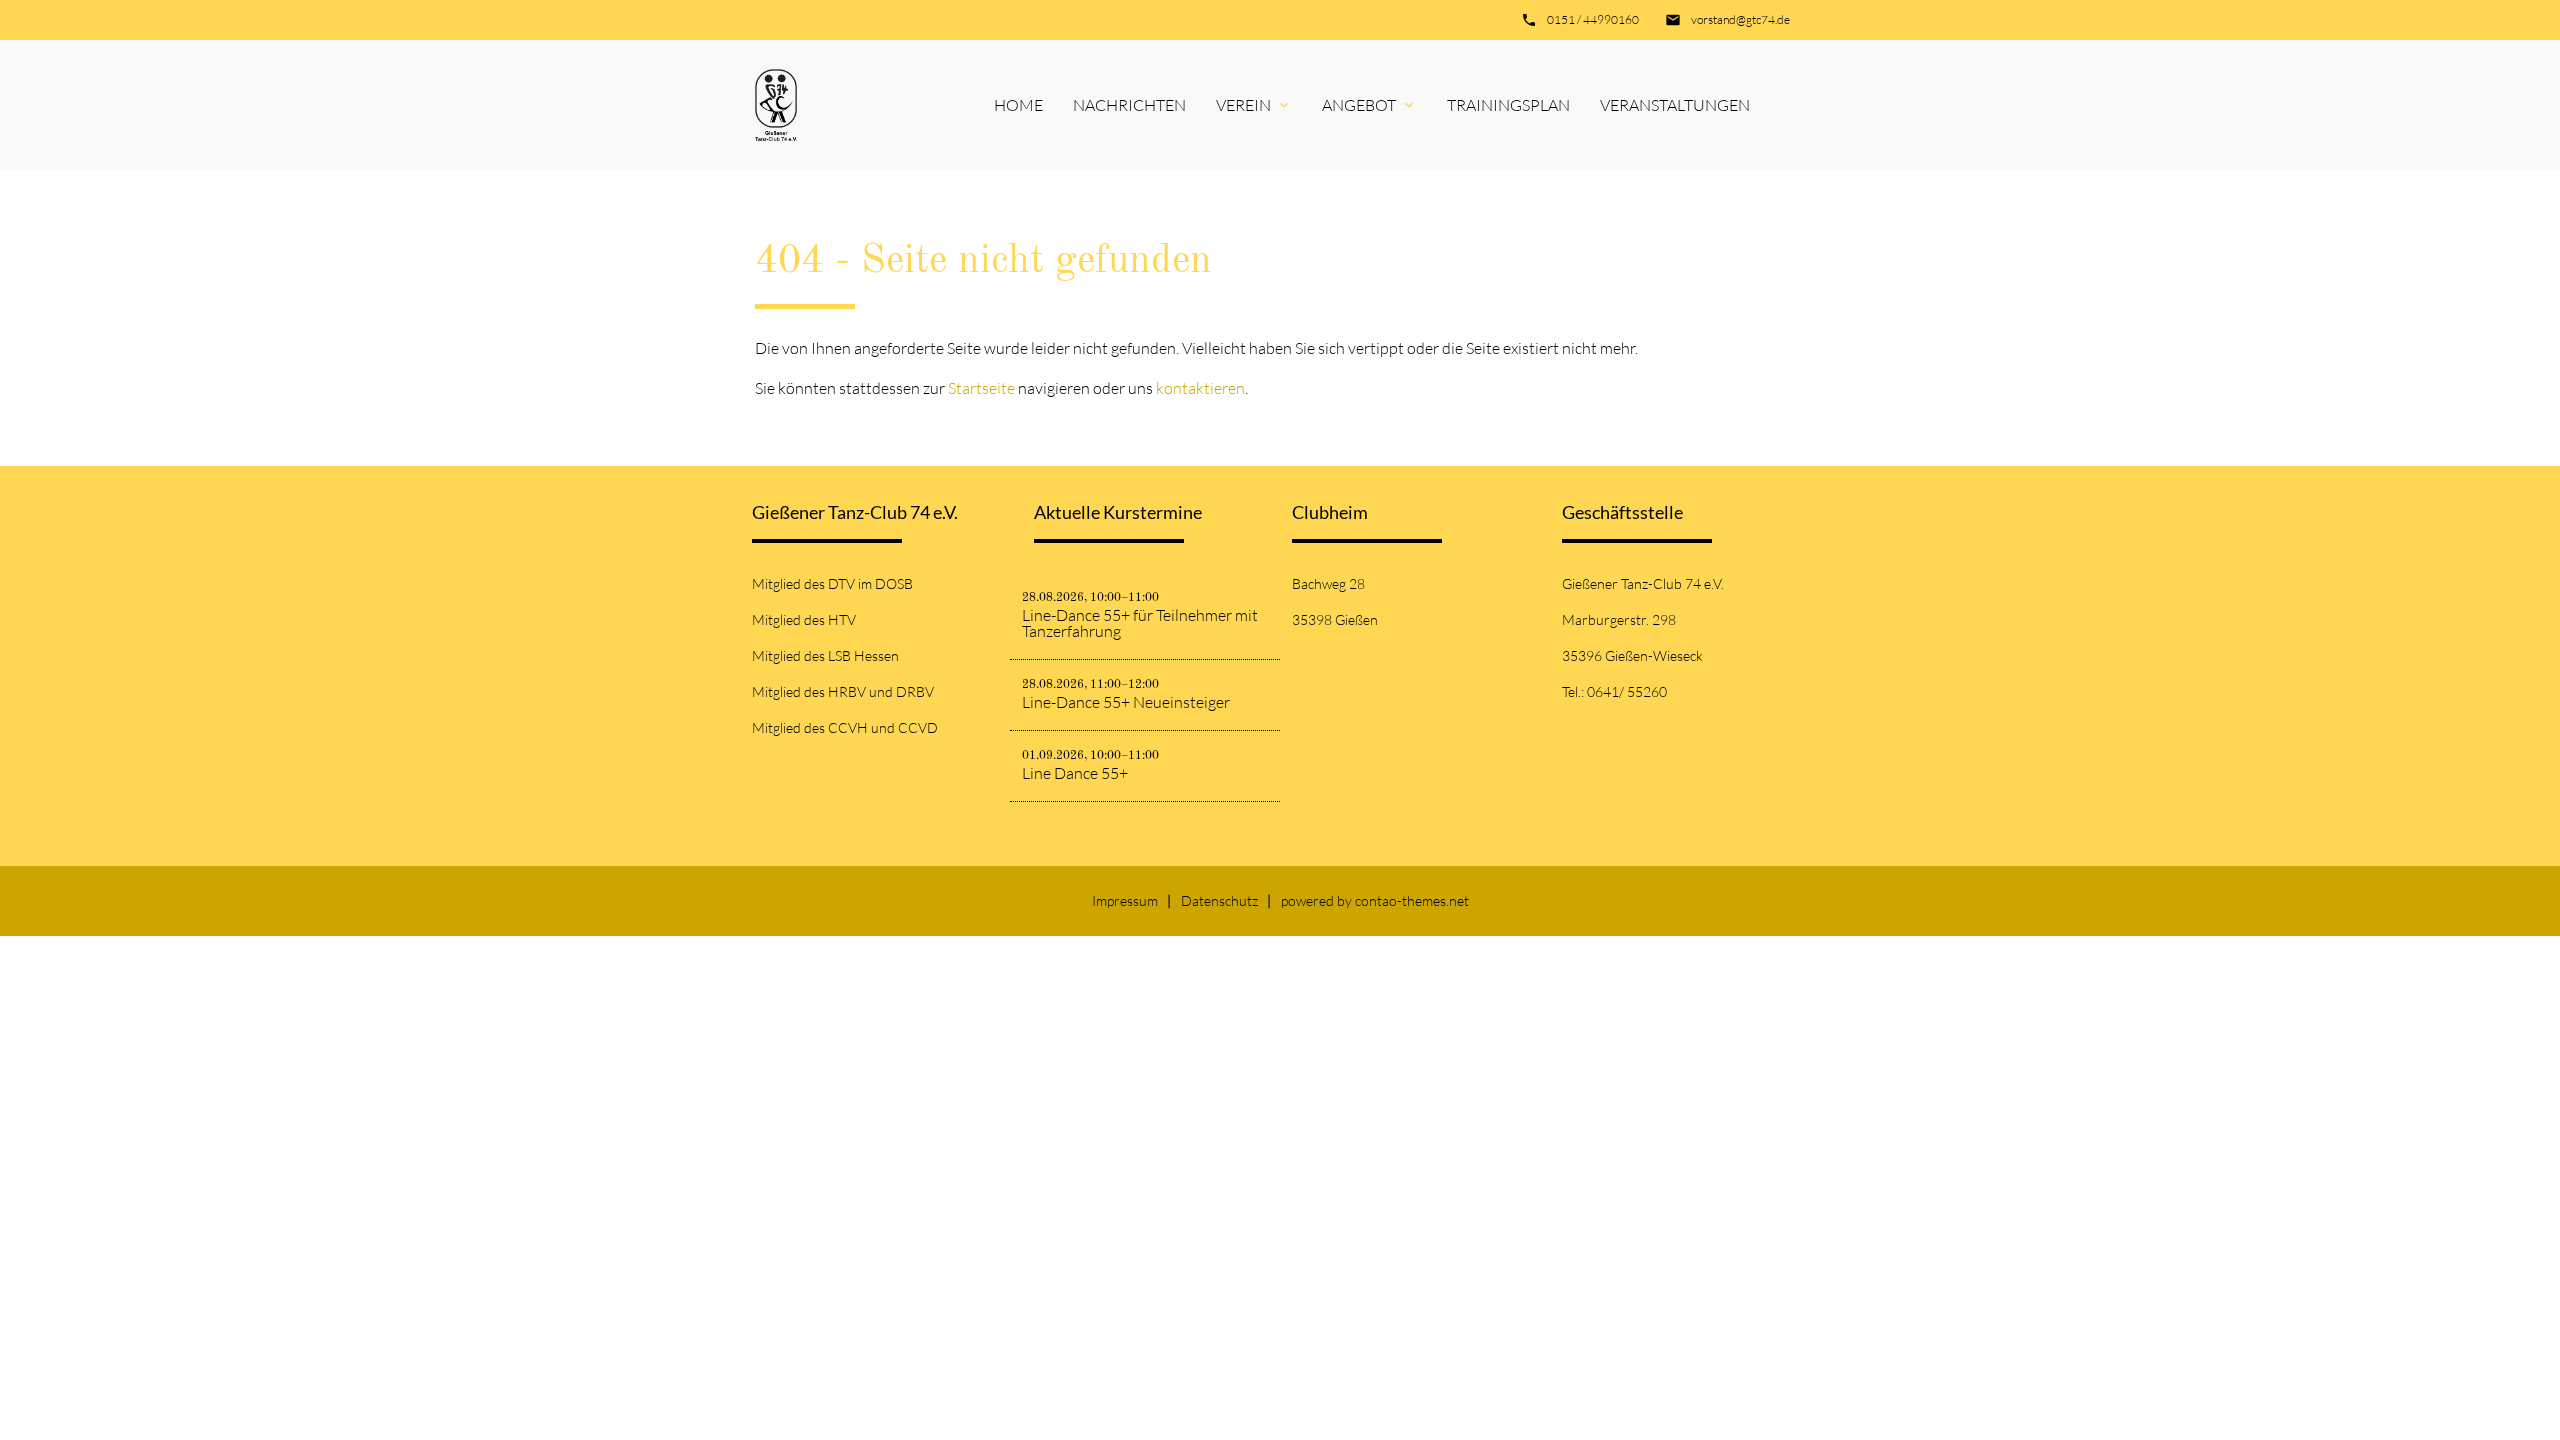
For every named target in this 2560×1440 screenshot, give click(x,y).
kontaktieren (1200, 388)
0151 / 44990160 (1593, 19)
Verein (1243, 105)
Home (1018, 105)
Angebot (1359, 105)
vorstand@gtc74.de (1740, 19)
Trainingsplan (1508, 105)
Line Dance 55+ (1075, 773)
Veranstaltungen (1675, 105)
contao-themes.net (1412, 900)
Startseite (981, 388)
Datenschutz (1219, 900)
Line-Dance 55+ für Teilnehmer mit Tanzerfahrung (1140, 623)
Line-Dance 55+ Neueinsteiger (1126, 702)
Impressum (1125, 900)
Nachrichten (1129, 105)
